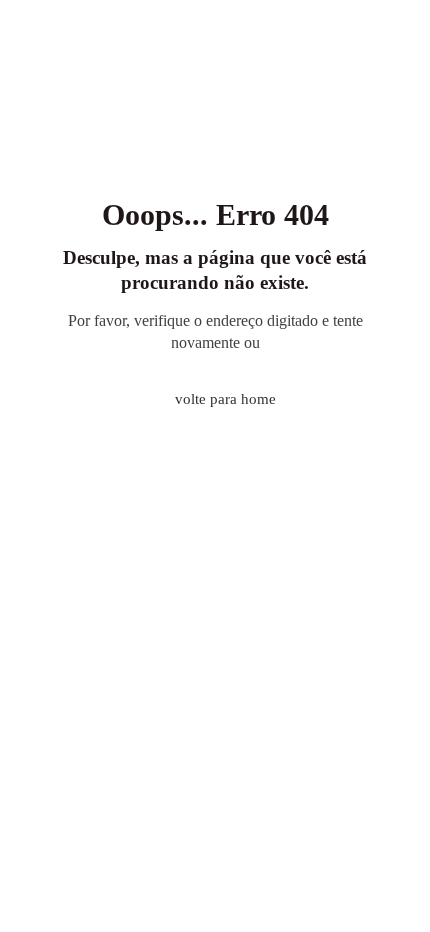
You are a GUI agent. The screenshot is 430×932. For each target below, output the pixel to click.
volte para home (225, 399)
